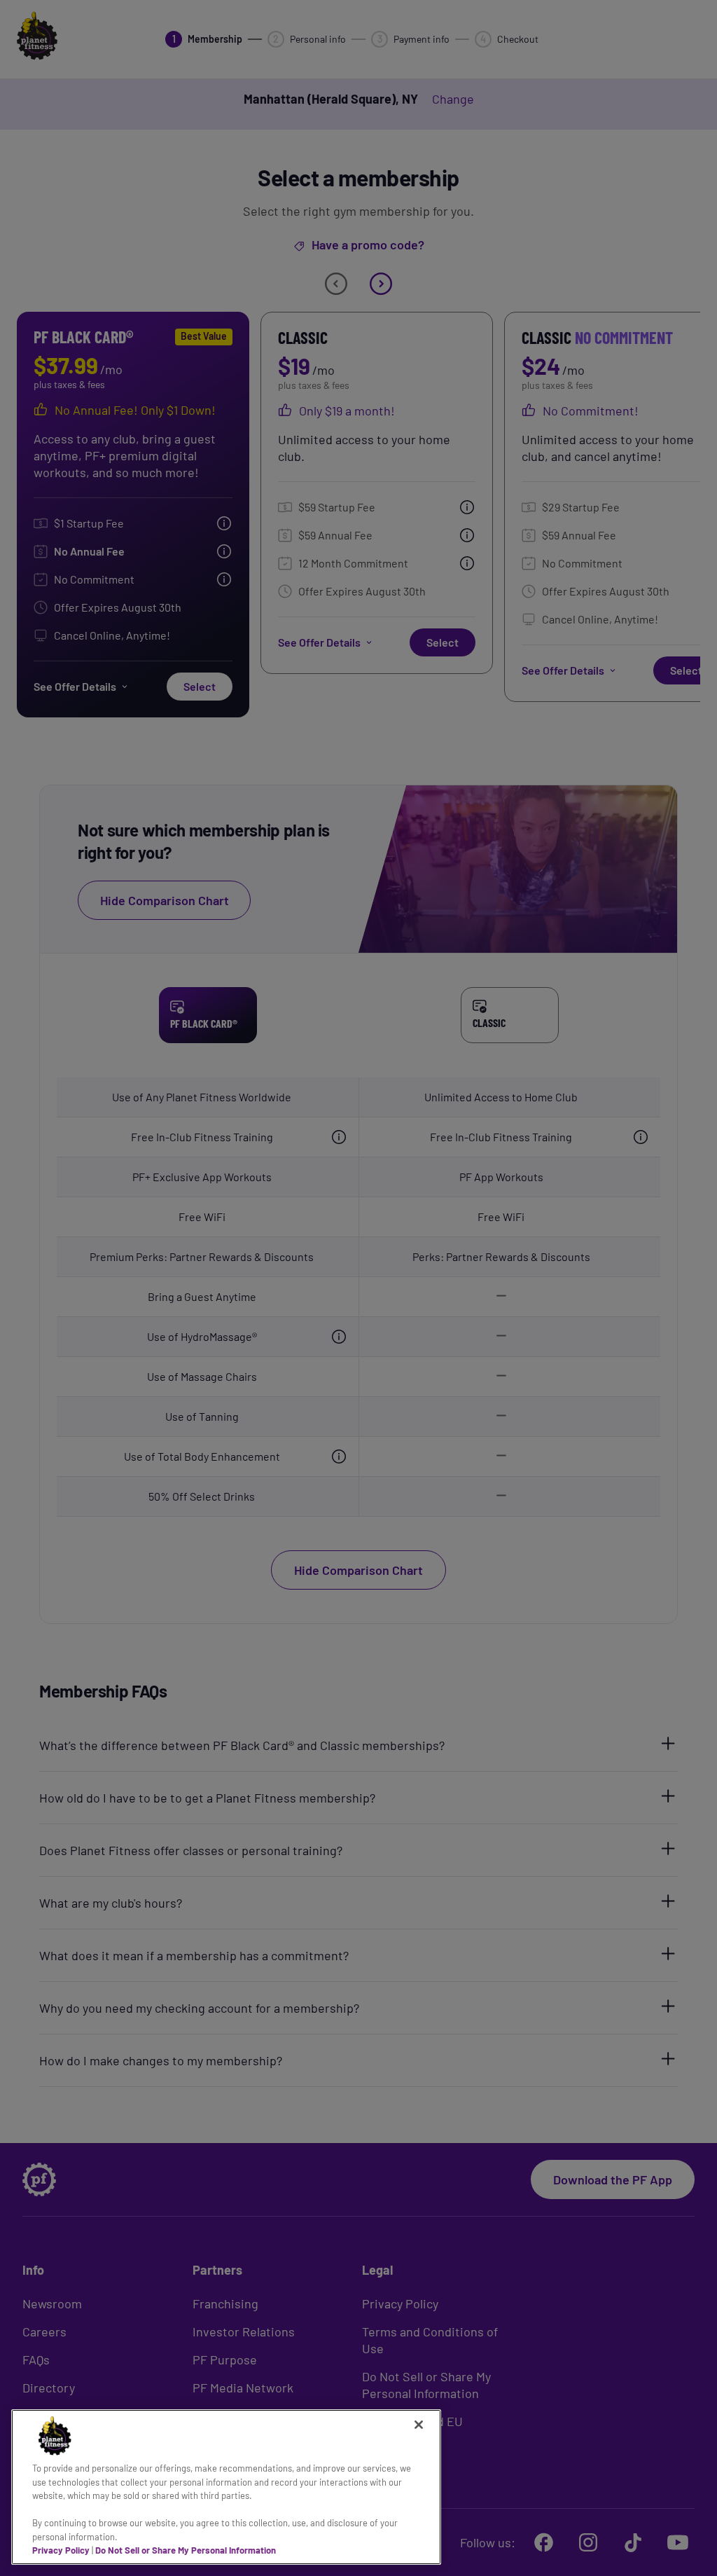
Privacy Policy (61, 2550)
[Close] (419, 2425)
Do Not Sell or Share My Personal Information (186, 2550)
